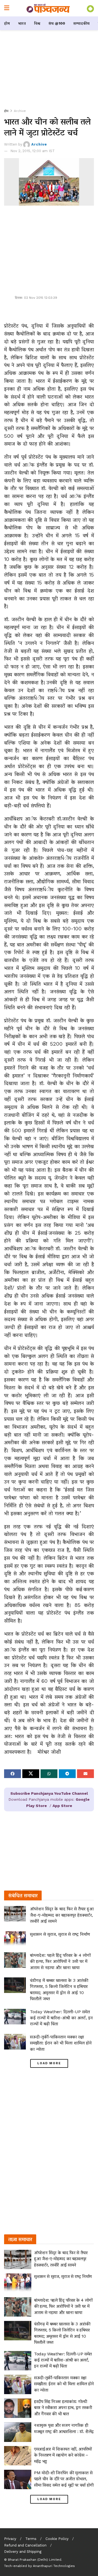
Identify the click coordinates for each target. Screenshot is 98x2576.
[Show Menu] (7, 8)
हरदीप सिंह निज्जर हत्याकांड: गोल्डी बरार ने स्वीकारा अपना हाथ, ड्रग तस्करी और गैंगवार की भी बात (63, 2408)
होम (7, 23)
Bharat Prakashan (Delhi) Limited (35, 2560)
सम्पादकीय (81, 23)
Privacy (10, 2539)
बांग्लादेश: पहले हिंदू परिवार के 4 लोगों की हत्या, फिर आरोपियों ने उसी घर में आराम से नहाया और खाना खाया (60, 1961)
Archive (20, 111)
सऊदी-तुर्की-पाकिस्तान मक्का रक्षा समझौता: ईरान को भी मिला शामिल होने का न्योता (61, 2043)
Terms (31, 2539)
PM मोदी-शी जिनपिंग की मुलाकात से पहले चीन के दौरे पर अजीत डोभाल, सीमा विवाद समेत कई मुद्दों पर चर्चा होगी (64, 2479)
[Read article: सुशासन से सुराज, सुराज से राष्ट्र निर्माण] (15, 1939)
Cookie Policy (57, 2539)
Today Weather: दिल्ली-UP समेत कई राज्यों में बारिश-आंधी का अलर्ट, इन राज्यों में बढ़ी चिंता (61, 2018)
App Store (62, 1806)
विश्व (37, 23)
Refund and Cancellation (25, 2545)
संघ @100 (57, 23)
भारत (22, 23)
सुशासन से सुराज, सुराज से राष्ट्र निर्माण (60, 1934)
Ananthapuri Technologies (54, 2566)
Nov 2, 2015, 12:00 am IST (33, 151)
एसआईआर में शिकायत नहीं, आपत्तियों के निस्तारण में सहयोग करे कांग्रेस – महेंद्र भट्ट (63, 2455)
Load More (49, 2063)
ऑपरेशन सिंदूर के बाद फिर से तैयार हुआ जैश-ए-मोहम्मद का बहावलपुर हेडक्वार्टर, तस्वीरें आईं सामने (62, 1915)
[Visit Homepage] (48, 8)
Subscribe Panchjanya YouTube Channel (49, 1793)
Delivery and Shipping (23, 2552)
